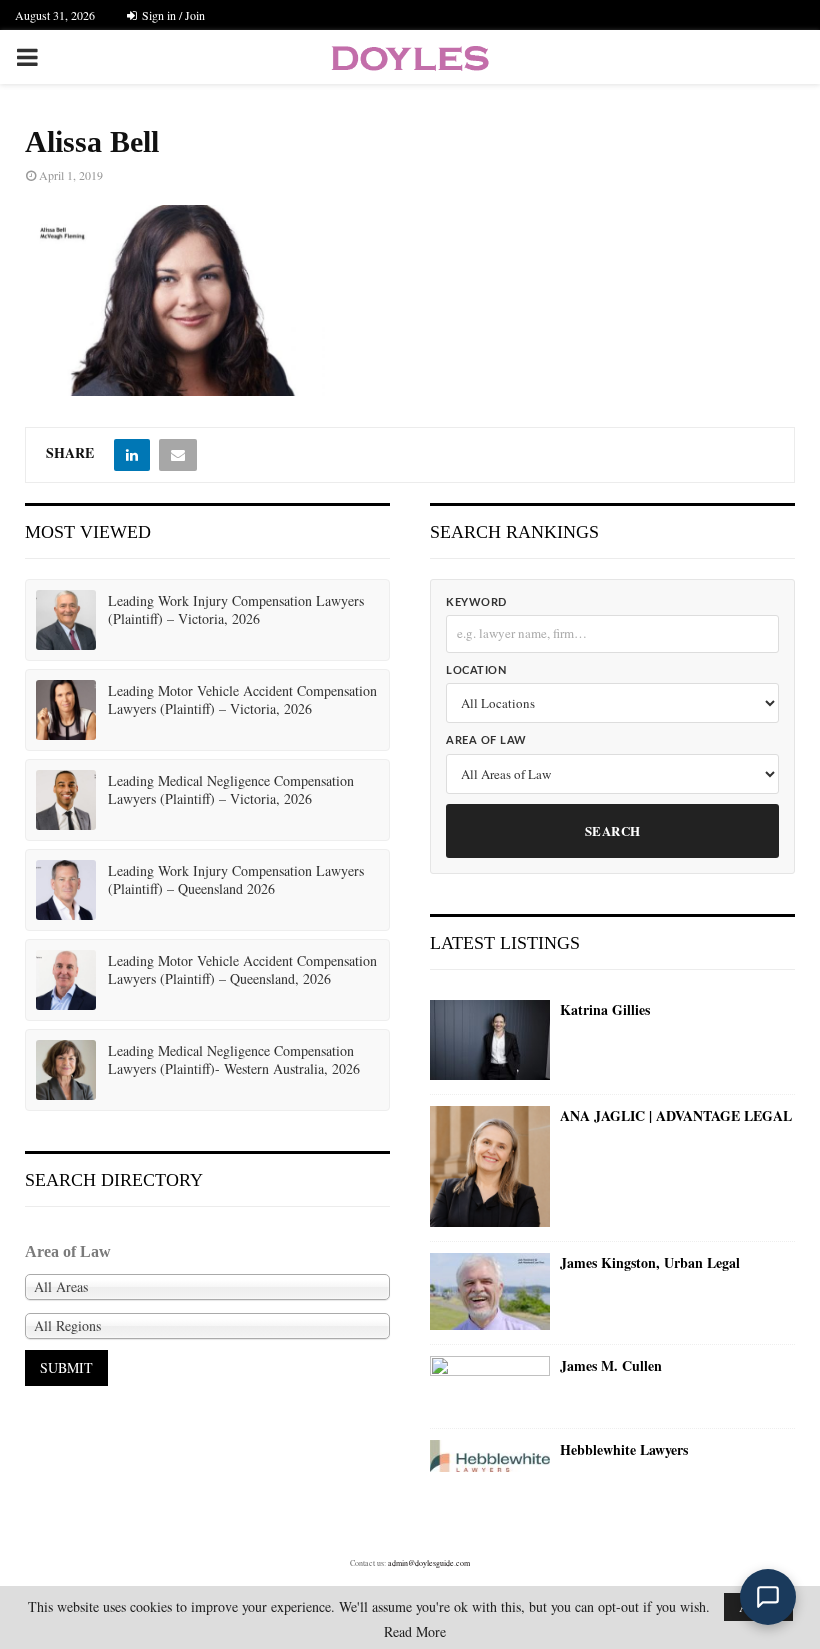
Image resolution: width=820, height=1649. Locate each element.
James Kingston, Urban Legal (650, 1263)
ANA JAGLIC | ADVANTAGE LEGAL (676, 1116)
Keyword (476, 602)
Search (613, 830)
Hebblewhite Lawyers (624, 1450)
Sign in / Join (172, 15)
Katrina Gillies (605, 1010)
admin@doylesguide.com (429, 1563)
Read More (415, 1632)
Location (476, 670)
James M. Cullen (611, 1366)
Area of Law (486, 740)
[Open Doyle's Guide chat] (768, 1597)
